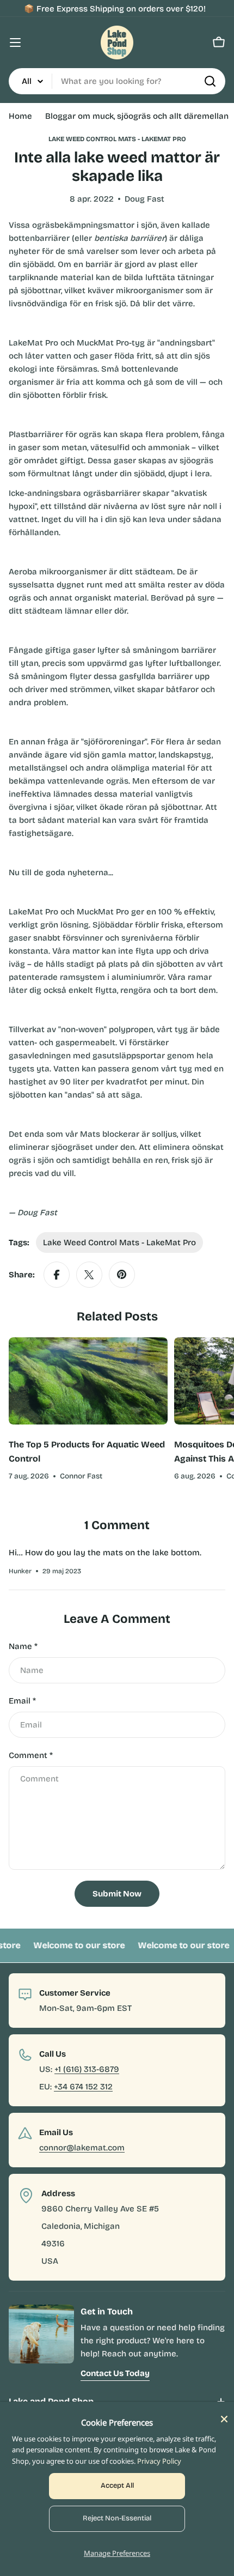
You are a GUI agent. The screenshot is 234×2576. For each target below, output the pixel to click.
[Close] (224, 2419)
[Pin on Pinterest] (122, 1275)
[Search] (210, 81)
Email (22, 1701)
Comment (31, 1755)
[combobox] (117, 81)
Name (23, 1646)
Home (20, 116)
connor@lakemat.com (82, 2148)
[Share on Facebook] (57, 1275)
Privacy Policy (159, 2461)
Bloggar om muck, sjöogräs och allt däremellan (137, 116)
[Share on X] (89, 1275)
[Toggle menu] (15, 43)
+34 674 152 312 (83, 2087)
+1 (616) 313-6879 (87, 2069)
